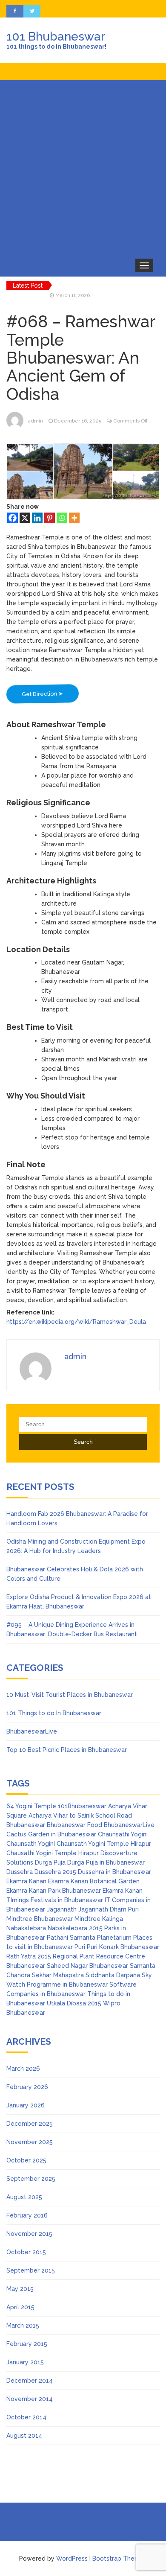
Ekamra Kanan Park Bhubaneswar (54, 1891)
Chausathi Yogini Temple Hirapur (53, 1853)
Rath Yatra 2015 (29, 1956)
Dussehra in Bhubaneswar (114, 1872)
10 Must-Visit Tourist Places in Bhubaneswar (70, 1695)
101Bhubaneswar (82, 1806)
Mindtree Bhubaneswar (40, 1919)
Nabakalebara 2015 (75, 1928)
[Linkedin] (37, 518)
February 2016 (27, 2215)
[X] (25, 518)
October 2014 (26, 2417)
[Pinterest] (50, 518)
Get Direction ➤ (42, 694)
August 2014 (24, 2436)
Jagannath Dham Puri (109, 1909)
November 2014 (30, 2399)
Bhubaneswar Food (74, 1825)
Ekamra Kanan (26, 1881)
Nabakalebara (26, 1928)
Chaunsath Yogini (31, 1844)
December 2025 (30, 2124)
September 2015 (31, 2270)
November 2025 (30, 2142)
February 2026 (27, 2087)
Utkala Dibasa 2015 (74, 2003)
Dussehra (20, 1872)
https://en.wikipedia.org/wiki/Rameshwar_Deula (76, 1322)
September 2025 (31, 2179)
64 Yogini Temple (31, 1806)
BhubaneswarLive (32, 1731)
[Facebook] (13, 518)
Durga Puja (50, 1862)
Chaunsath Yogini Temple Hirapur (104, 1844)
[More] (74, 518)
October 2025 (26, 2160)
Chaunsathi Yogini (123, 1834)
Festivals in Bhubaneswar (67, 1900)
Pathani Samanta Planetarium (89, 1938)
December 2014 (30, 2381)
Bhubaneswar (26, 1825)
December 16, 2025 (78, 421)
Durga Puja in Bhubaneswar (106, 1862)
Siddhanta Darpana (113, 1975)
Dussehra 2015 (55, 1872)
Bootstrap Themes (120, 2559)
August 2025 (24, 2197)
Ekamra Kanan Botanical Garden (94, 1881)
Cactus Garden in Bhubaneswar (51, 1834)
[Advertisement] (83, 168)
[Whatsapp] (62, 518)
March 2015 (23, 2325)
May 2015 (20, 2289)
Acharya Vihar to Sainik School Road (80, 1815)
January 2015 (25, 2362)
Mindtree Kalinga (99, 1919)
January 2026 (26, 2105)
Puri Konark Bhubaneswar (123, 1947)
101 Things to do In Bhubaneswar (54, 1713)
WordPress (72, 2559)
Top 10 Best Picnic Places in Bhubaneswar (67, 1750)
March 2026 (23, 2069)
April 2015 (20, 2307)
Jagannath (62, 1909)
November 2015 (29, 2234)
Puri (80, 1947)
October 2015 (26, 2252)
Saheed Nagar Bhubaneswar (87, 1966)
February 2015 (27, 2344)
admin (35, 421)
